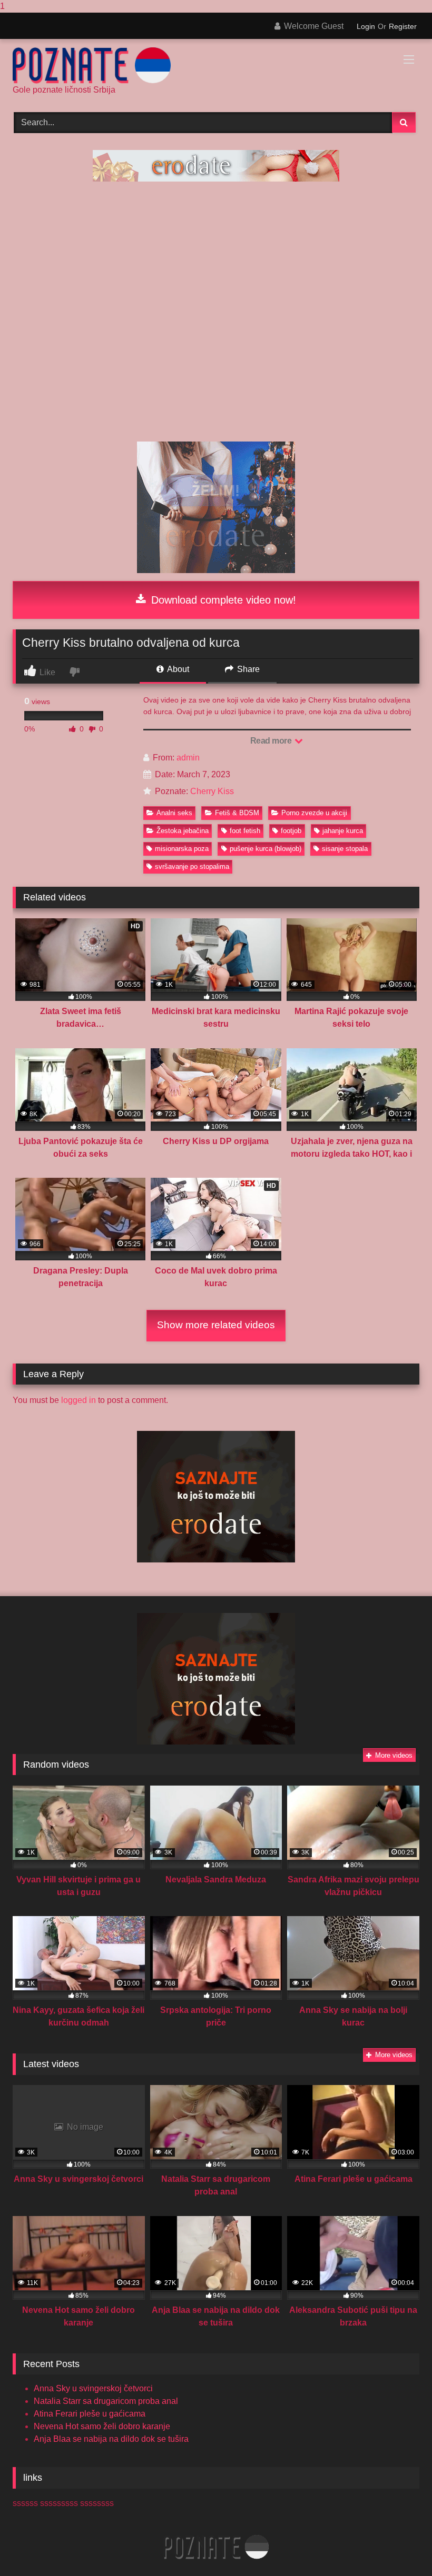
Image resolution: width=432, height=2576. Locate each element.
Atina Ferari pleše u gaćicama (90, 2414)
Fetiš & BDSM (237, 813)
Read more (272, 741)
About (177, 669)
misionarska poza (182, 849)
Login (366, 26)
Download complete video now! (222, 600)
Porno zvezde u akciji (314, 813)
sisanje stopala (345, 849)
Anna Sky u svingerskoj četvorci (93, 2388)
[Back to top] (399, 2547)
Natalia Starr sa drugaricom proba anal (106, 2401)
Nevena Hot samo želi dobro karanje (102, 2426)
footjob (291, 831)
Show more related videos (216, 1325)
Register (403, 26)
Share (247, 669)
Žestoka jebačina (183, 831)
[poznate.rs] (216, 66)
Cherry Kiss (212, 791)
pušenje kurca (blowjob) (266, 849)
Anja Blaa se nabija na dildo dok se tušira (111, 2439)
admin (188, 758)
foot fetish (245, 831)
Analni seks (174, 813)
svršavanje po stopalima (192, 866)
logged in (78, 1400)
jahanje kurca (343, 831)
